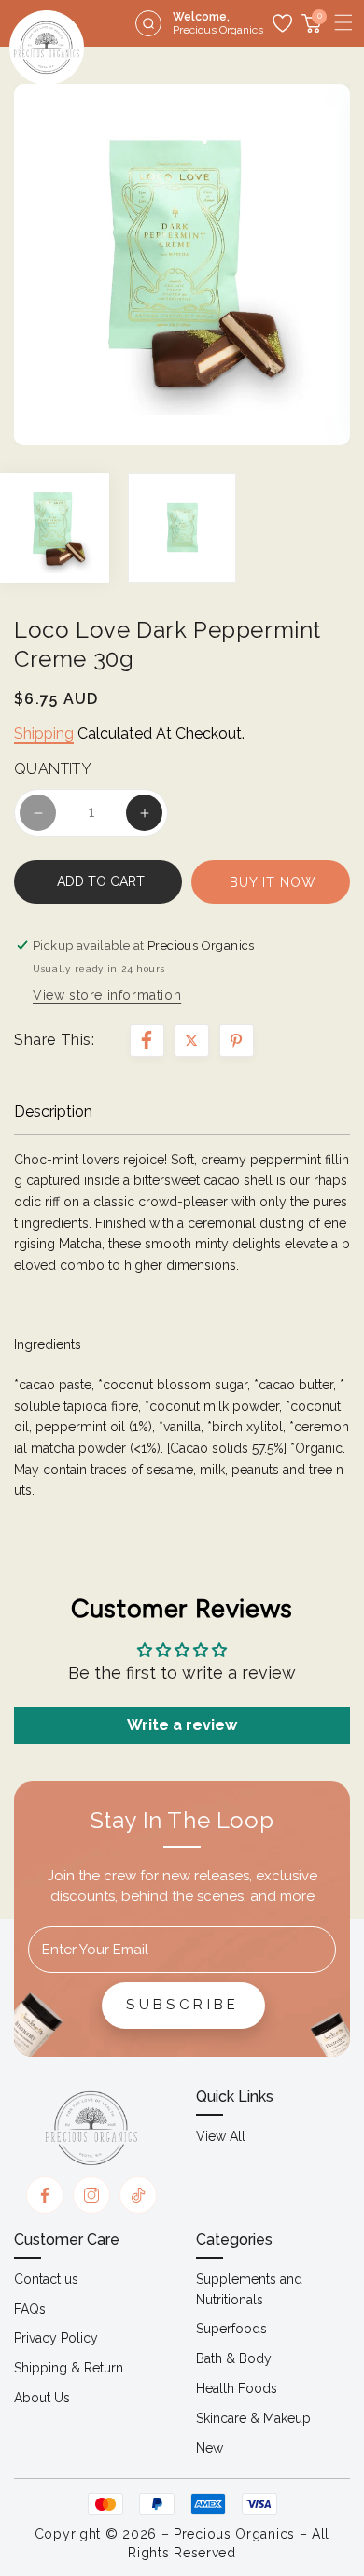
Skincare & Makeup (253, 2418)
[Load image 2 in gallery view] (182, 528)
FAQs (30, 2309)
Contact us (46, 2279)
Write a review (182, 1725)
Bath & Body (234, 2358)
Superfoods (231, 2329)
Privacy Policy (56, 2338)
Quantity (53, 769)
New (210, 2448)
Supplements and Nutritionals (249, 2289)
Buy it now (273, 882)
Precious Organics (234, 2534)
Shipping (44, 733)
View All (221, 2136)
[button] (343, 22)
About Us (42, 2398)
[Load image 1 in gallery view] (55, 528)
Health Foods (237, 2388)
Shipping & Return (69, 2368)
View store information (107, 995)
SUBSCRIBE (183, 2005)
